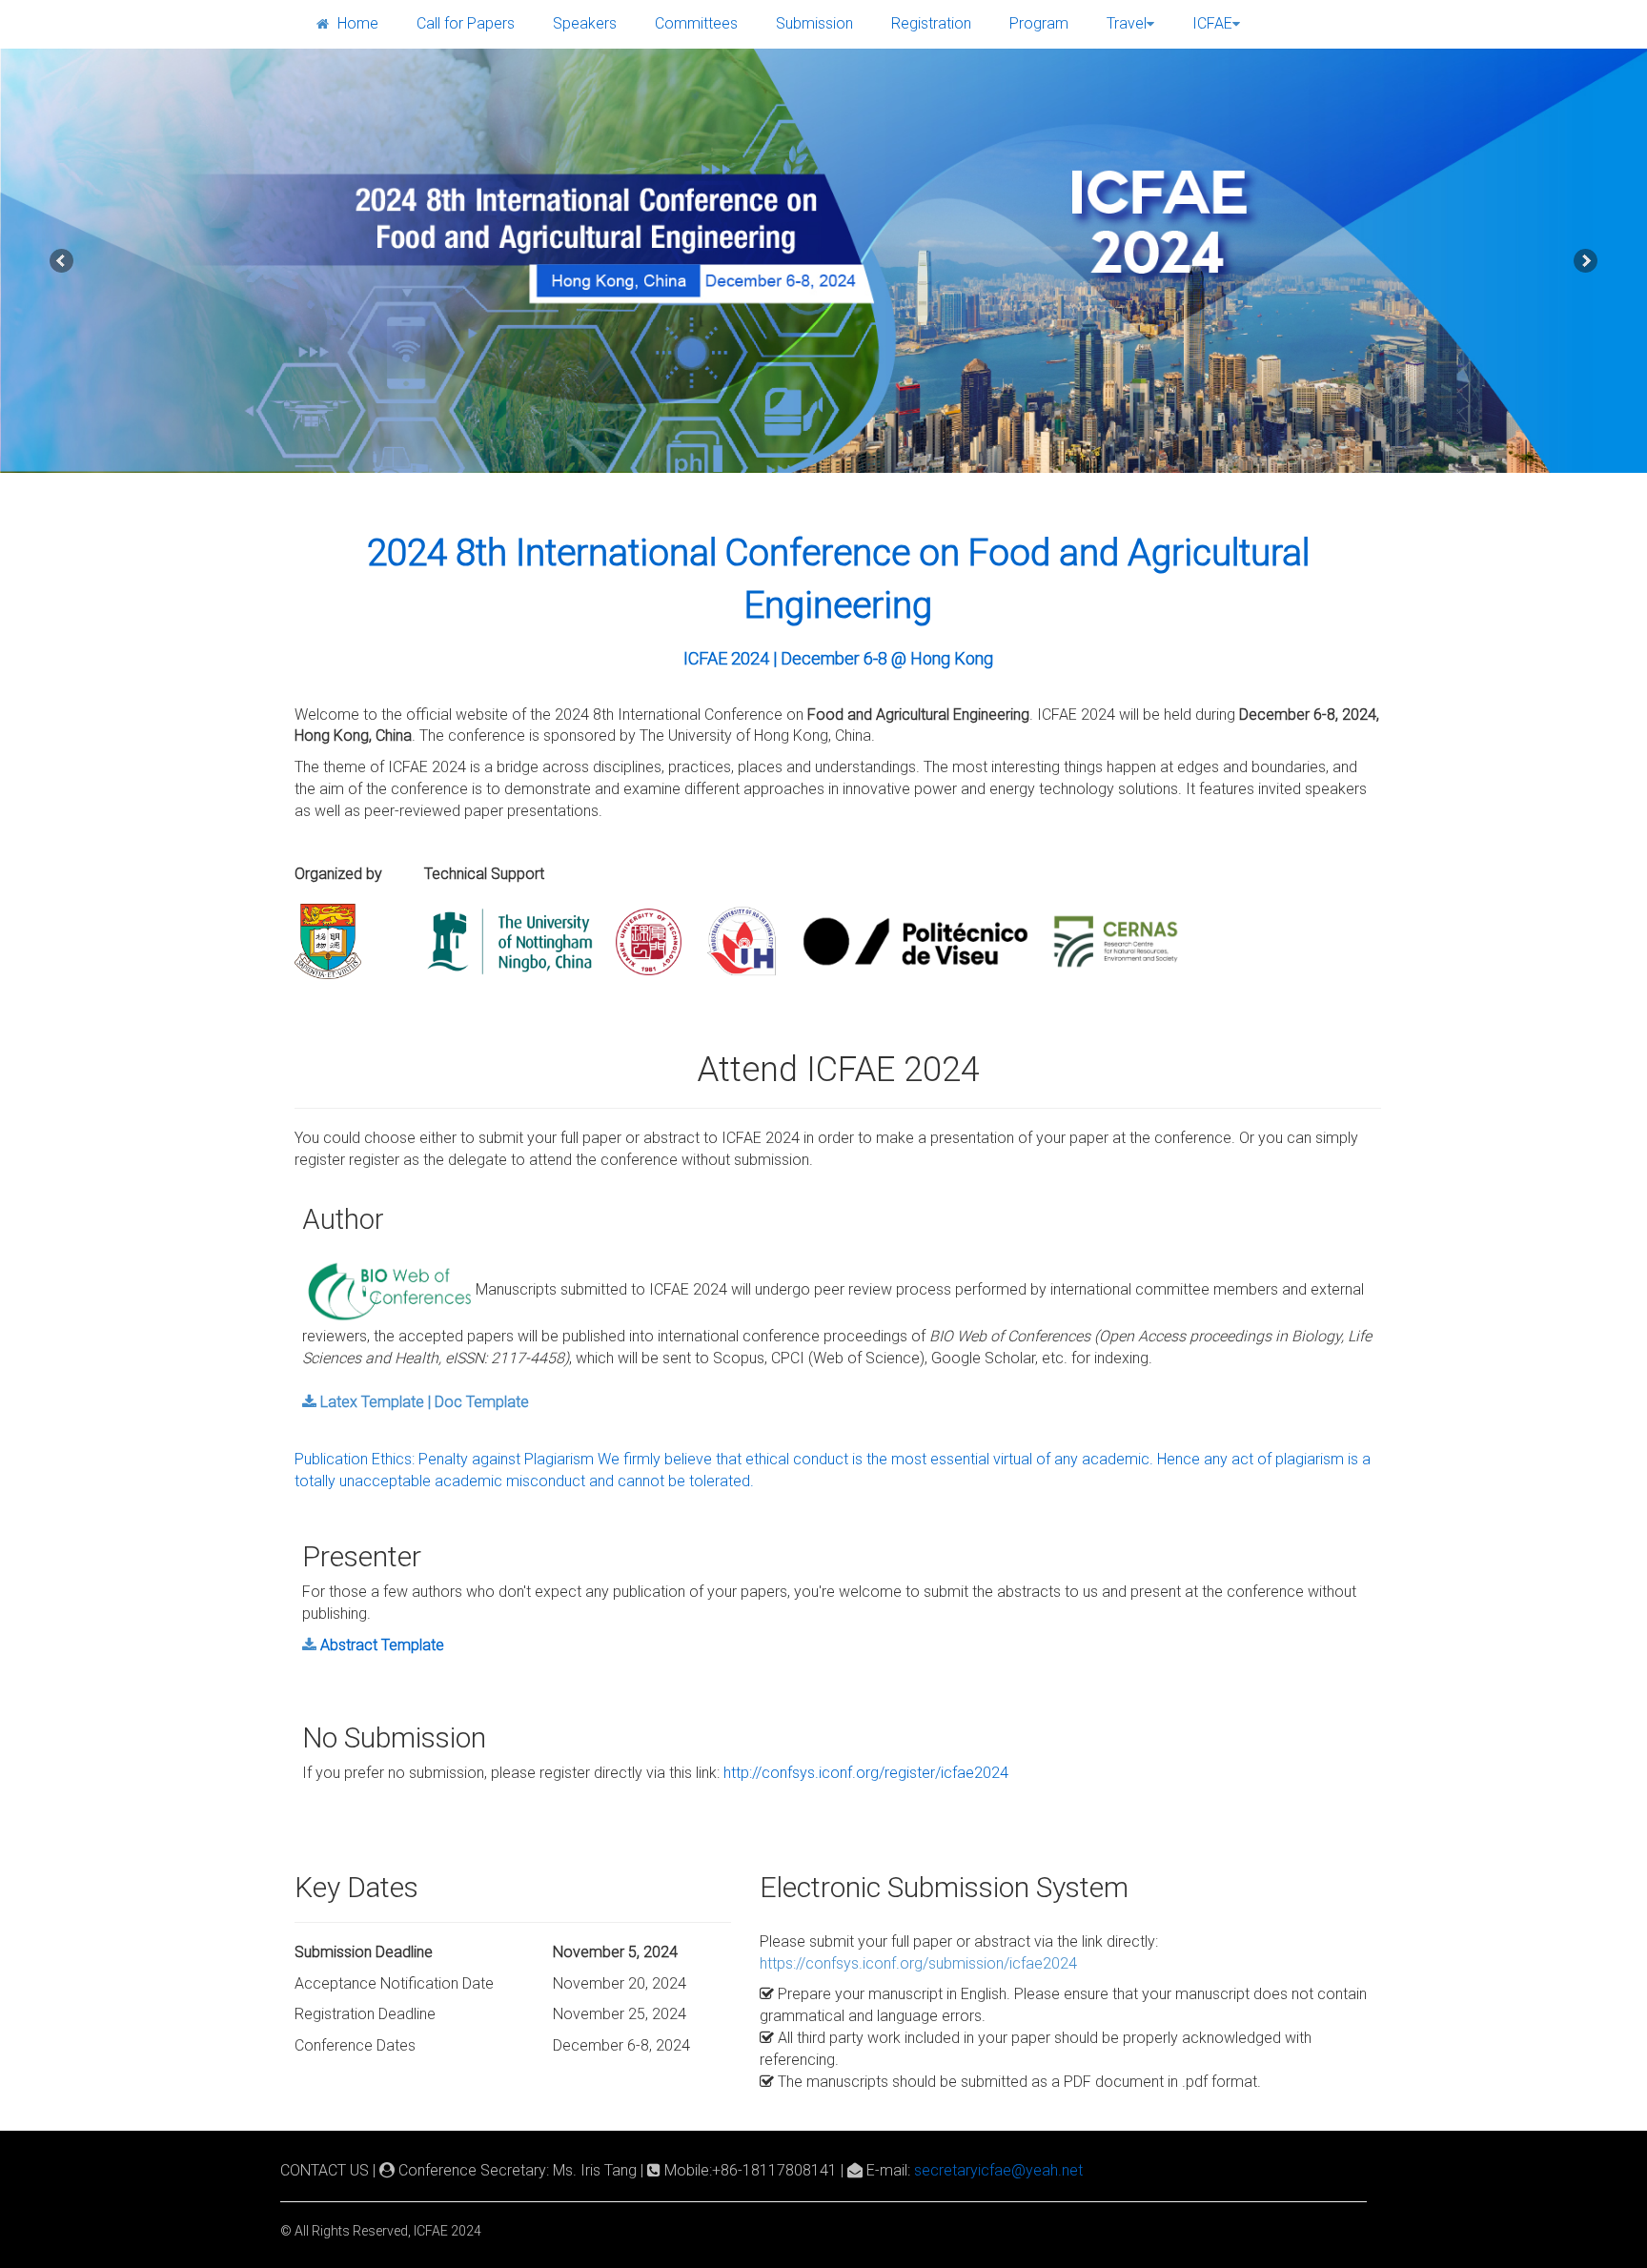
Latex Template (372, 1402)
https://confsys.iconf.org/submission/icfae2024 (918, 1963)
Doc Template (482, 1402)
